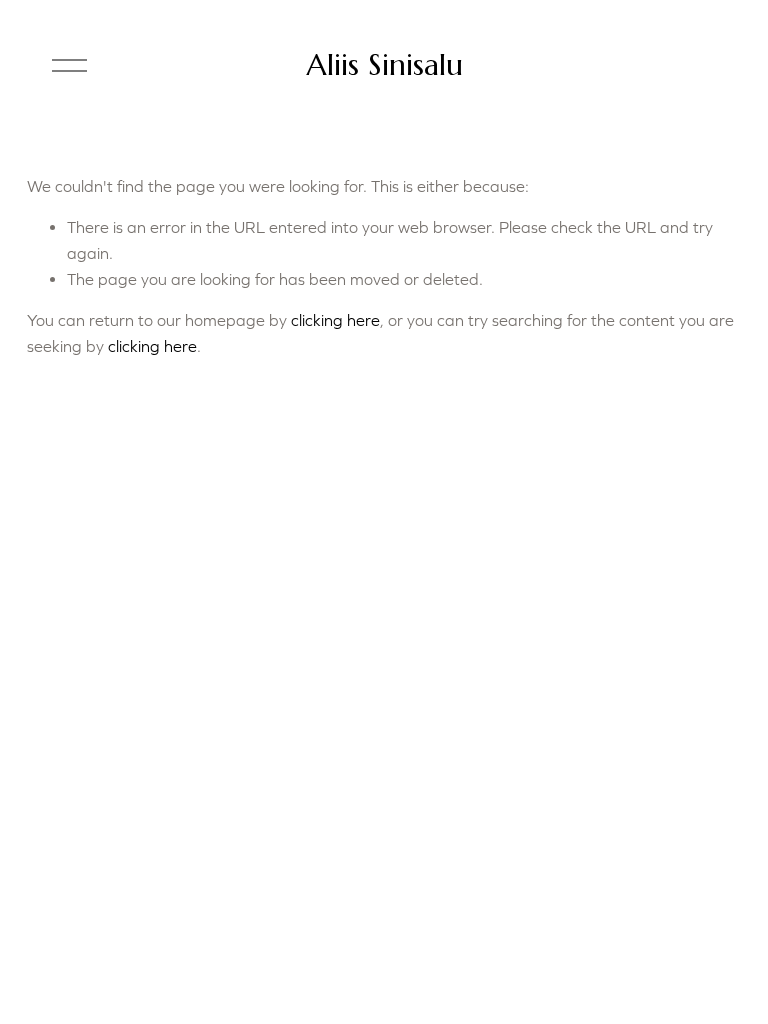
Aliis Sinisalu (384, 64)
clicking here (335, 320)
